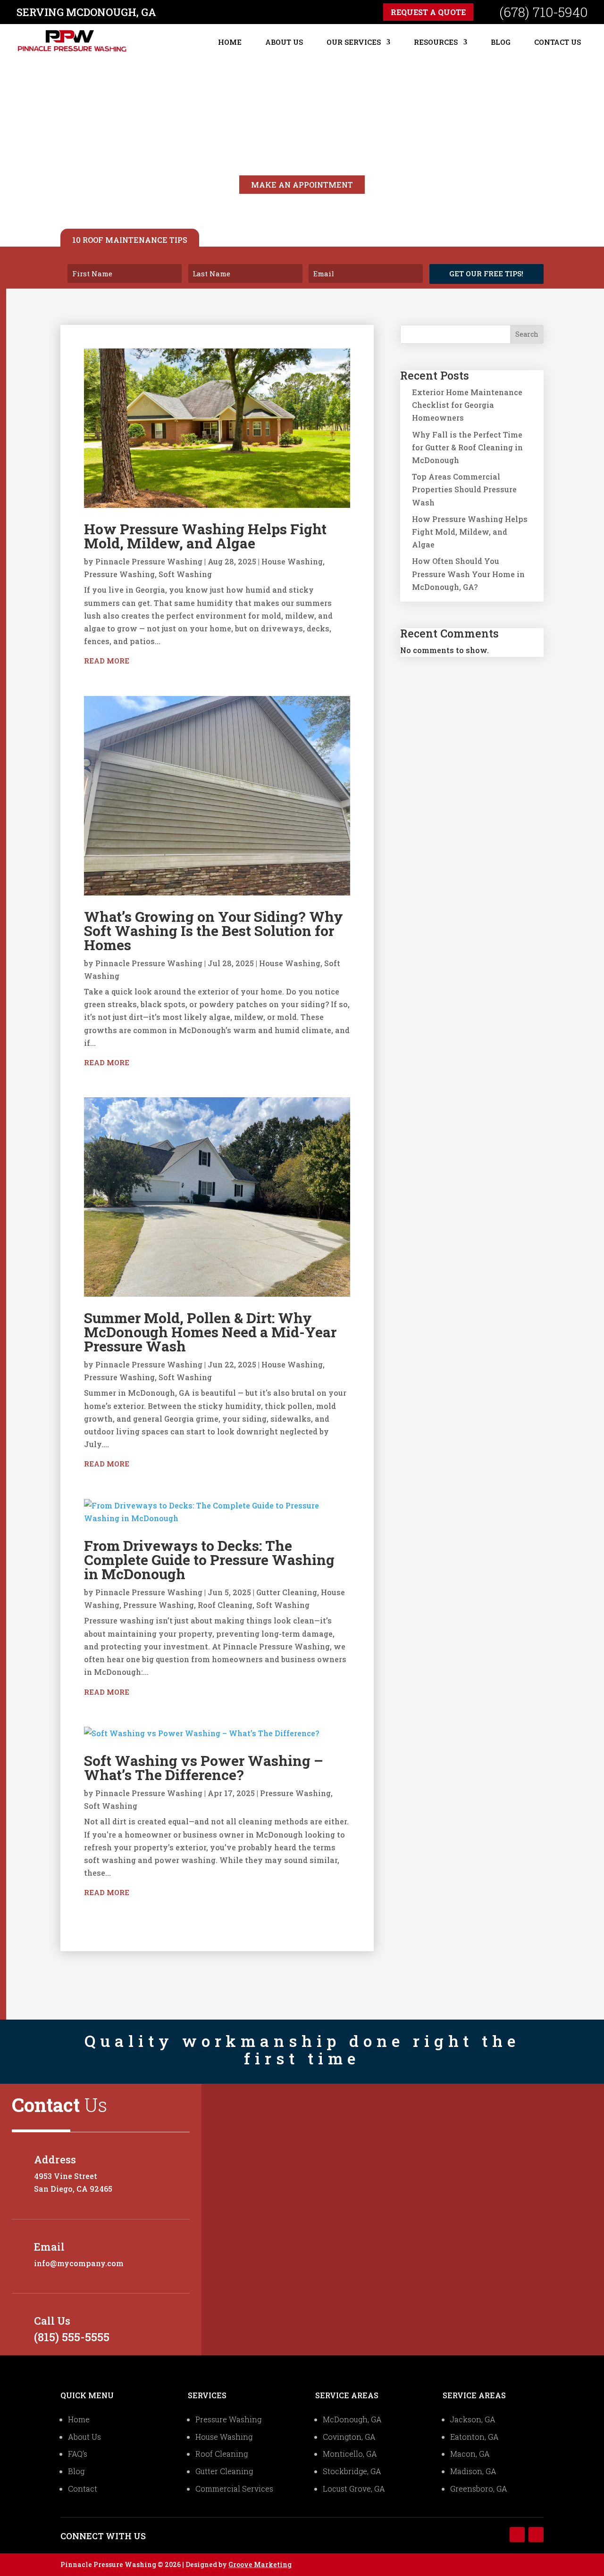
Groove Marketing (260, 2564)
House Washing (292, 561)
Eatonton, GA (474, 2437)
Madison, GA (473, 2471)
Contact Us (558, 42)
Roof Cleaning (225, 1605)
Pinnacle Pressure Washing (149, 561)
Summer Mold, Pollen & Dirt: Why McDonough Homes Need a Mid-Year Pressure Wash (210, 1332)
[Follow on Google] (536, 2535)
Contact (83, 2489)
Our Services (354, 42)
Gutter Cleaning (287, 1592)
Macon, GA (470, 2454)
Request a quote (428, 12)
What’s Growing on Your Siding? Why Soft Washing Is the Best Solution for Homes (214, 931)
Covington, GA (349, 2437)
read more (107, 661)
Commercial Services (234, 2489)
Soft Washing (185, 574)
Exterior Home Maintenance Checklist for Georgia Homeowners (467, 405)
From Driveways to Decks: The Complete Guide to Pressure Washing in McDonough (209, 1560)
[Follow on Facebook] (517, 2535)
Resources (436, 42)
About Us (284, 42)
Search (527, 334)
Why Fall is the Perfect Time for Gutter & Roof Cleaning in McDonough (467, 447)
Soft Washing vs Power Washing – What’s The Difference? (204, 1768)
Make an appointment (302, 185)
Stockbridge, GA (352, 2471)
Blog (501, 42)
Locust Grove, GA (354, 2489)
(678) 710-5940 (543, 12)
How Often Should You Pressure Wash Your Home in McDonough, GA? (468, 574)
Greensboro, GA (479, 2489)
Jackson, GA (473, 2419)
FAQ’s (78, 2454)
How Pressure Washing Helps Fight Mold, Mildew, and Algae (205, 536)
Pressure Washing (119, 574)
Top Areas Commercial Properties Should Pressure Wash (464, 489)
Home (230, 42)
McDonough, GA (352, 2419)
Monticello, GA (350, 2454)
